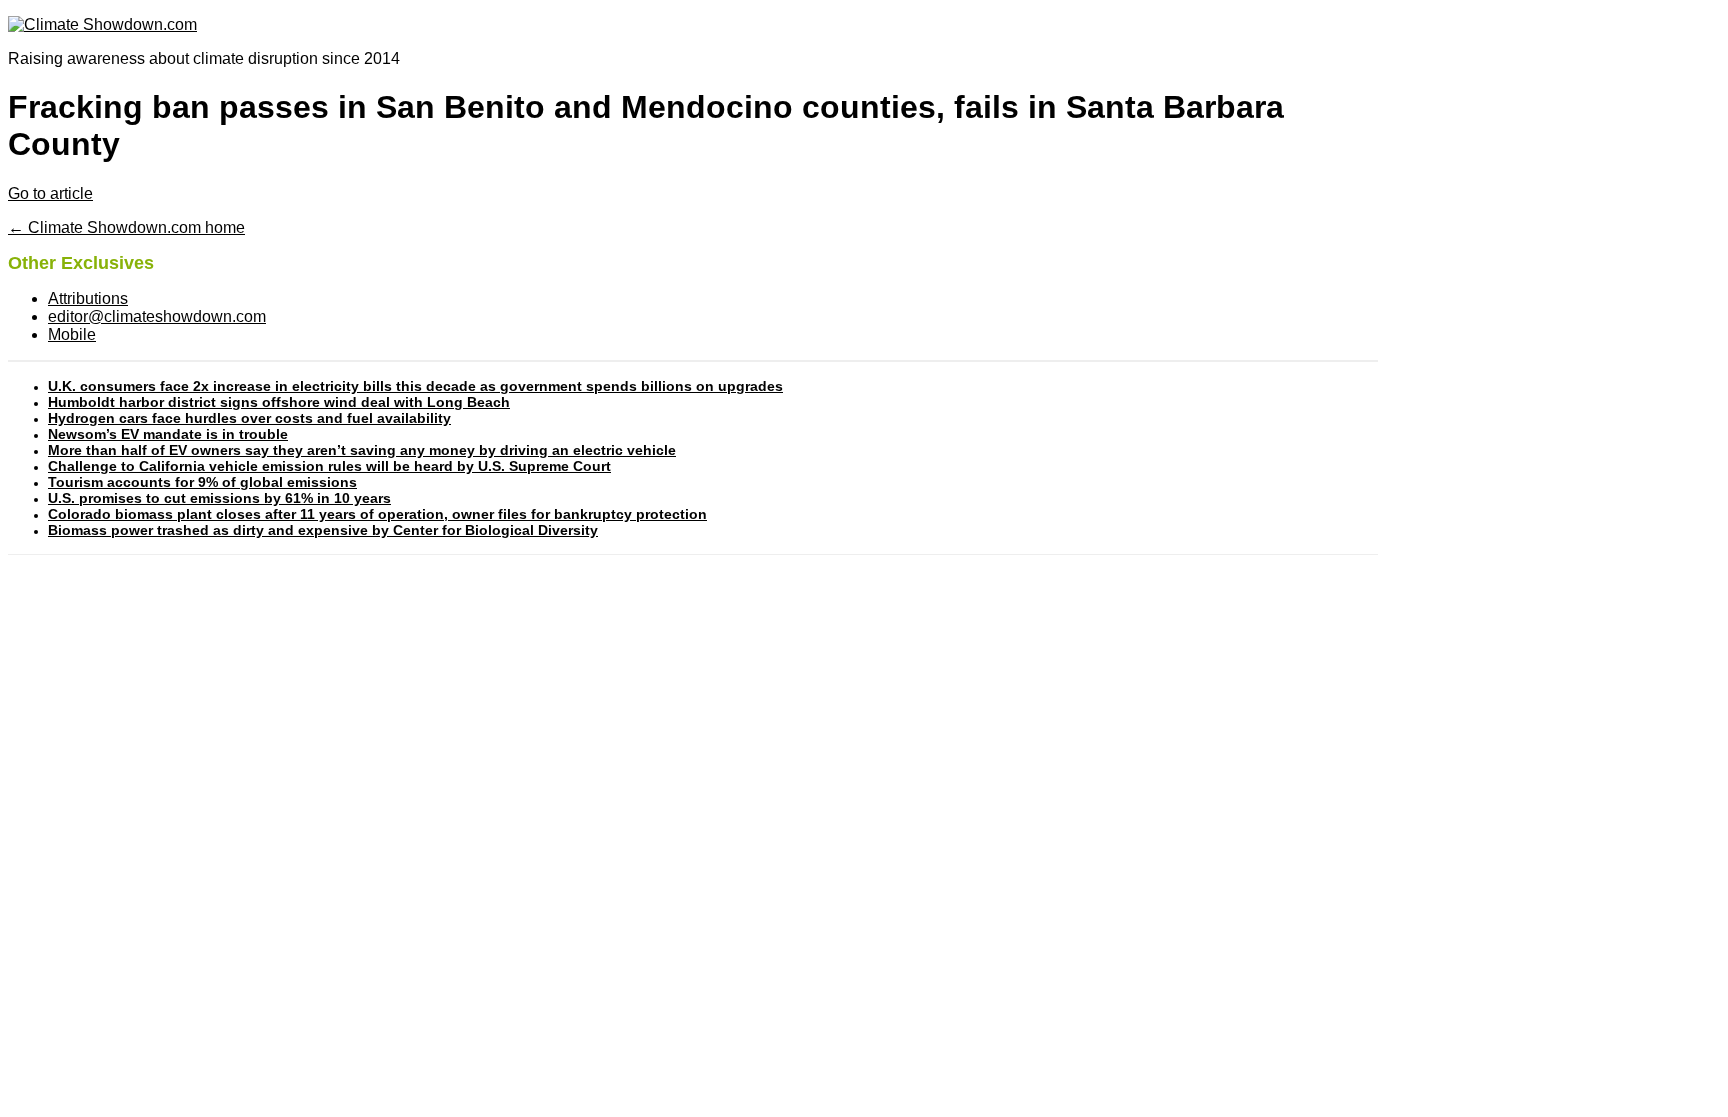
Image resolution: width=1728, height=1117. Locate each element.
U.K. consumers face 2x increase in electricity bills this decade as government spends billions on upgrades (415, 386)
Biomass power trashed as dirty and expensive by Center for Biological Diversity (323, 530)
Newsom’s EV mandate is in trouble (168, 434)
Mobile (72, 334)
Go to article (50, 193)
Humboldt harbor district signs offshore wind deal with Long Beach (279, 402)
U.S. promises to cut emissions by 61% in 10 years (219, 498)
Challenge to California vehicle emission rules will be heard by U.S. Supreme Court (329, 466)
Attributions (88, 298)
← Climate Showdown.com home (126, 227)
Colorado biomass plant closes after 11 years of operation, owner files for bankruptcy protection (377, 514)
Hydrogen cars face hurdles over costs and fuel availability (249, 418)
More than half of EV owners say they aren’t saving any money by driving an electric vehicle (362, 450)
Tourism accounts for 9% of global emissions (202, 482)
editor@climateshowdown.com (157, 316)
